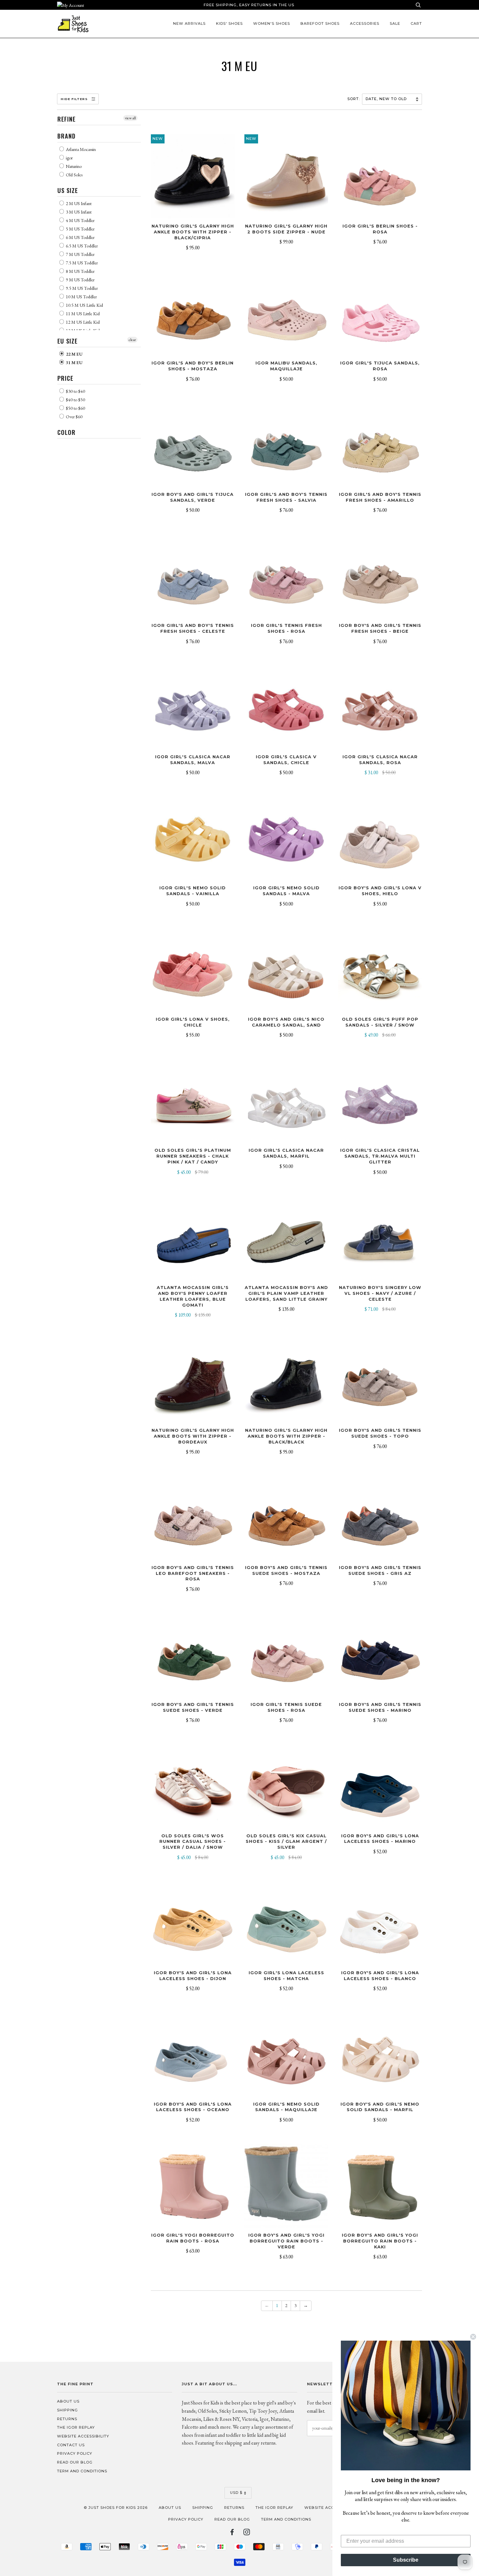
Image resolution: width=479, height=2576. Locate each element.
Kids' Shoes (229, 23)
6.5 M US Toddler (81, 246)
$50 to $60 (75, 408)
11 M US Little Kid (82, 314)
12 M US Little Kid (82, 322)
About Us (68, 2401)
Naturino (73, 166)
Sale (395, 23)
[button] (406, 2406)
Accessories (365, 23)
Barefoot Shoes (320, 23)
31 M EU (74, 363)
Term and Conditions (82, 2471)
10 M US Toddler (81, 297)
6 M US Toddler (80, 237)
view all (130, 118)
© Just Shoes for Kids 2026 (116, 2508)
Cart (416, 23)
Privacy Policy (75, 2453)
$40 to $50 (75, 400)
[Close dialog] (473, 2337)
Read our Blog (75, 2462)
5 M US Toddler (80, 229)
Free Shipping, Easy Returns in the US (249, 5)
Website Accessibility (83, 2436)
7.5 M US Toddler (81, 263)
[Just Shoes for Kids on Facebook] (232, 2533)
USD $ (236, 2493)
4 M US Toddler (80, 220)
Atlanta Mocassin (80, 149)
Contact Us (71, 2445)
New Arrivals (189, 23)
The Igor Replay (76, 2427)
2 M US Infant (78, 203)
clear (132, 340)
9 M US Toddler (80, 280)
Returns (67, 2419)
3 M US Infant (78, 212)
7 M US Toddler (80, 254)
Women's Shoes (272, 23)
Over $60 (74, 417)
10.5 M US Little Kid (84, 305)
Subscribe (406, 2560)
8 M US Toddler (80, 271)
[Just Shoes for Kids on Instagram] (247, 2533)
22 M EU (74, 354)
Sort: (354, 99)
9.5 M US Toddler (81, 288)
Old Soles (74, 175)
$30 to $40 (75, 391)
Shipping (67, 2410)
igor (69, 158)
